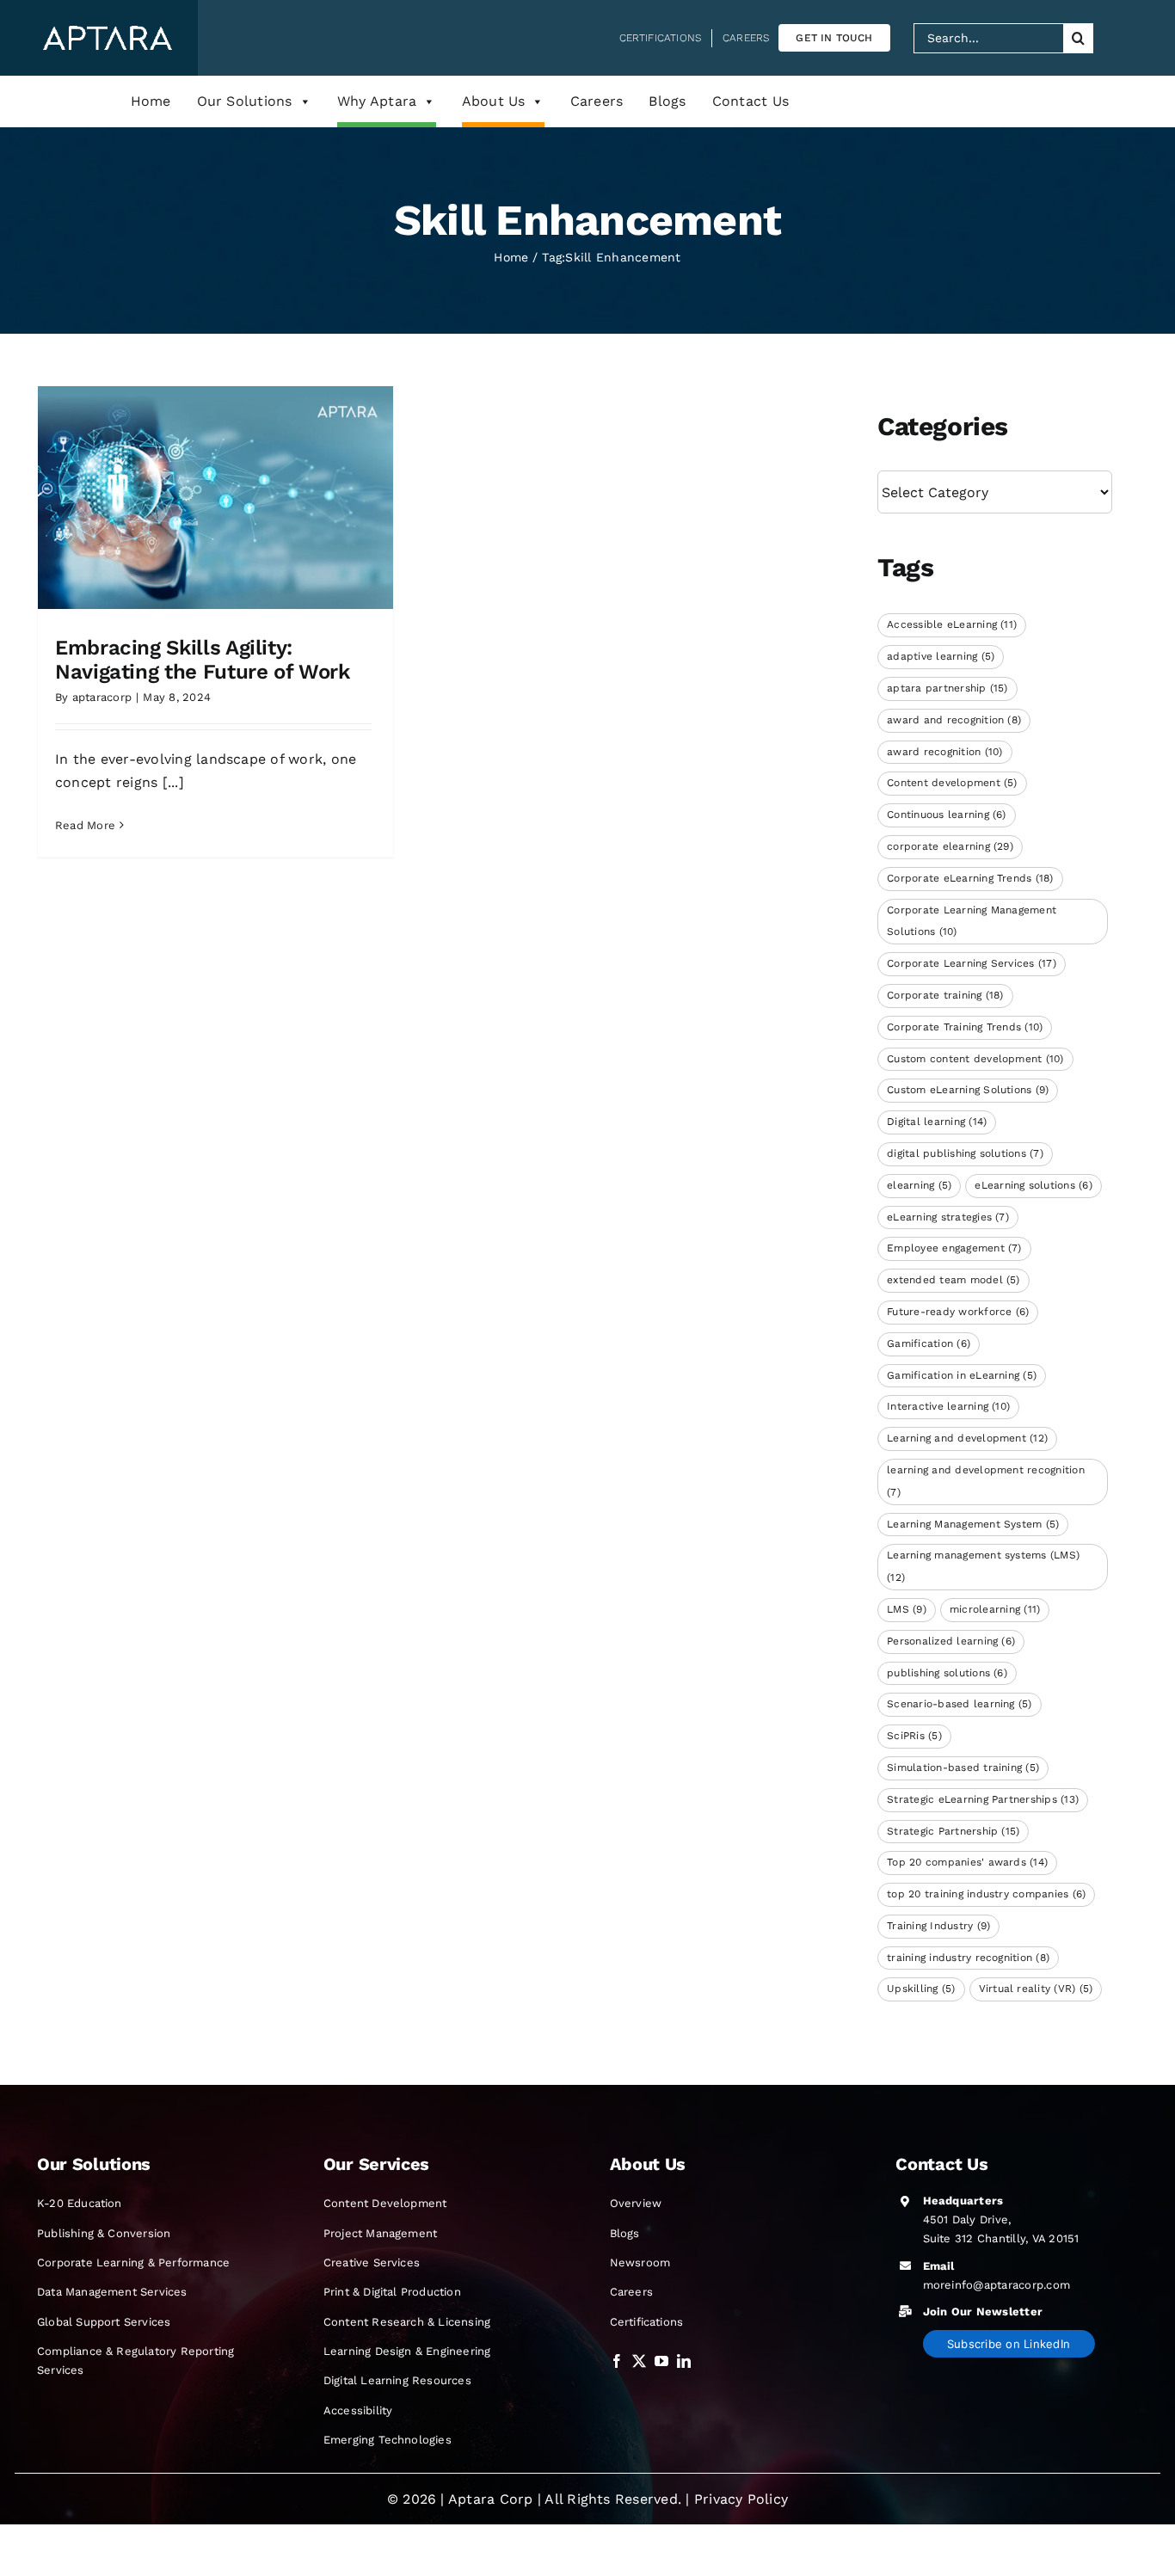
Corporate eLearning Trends (970, 878)
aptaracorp (102, 697)
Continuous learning (947, 815)
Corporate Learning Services (972, 963)
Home (151, 101)
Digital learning (937, 1122)
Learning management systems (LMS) (983, 1566)
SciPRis (914, 1736)
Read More (85, 825)
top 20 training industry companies (986, 1894)
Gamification (929, 1343)
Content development (952, 783)
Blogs (667, 101)
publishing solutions (947, 1673)
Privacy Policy (741, 2499)
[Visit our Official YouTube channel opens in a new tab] (661, 2361)
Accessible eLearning (952, 624)
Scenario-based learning (960, 1704)
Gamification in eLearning (962, 1375)
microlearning (995, 1609)
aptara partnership (947, 688)
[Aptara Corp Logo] (108, 32)
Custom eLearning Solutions (968, 1090)
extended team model (954, 1280)
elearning (919, 1185)
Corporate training (945, 995)
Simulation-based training (963, 1768)
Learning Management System (973, 1524)
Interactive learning (948, 1406)
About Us (494, 101)
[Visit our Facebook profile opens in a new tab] (617, 2361)
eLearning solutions (1034, 1185)
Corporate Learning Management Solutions (972, 921)
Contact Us (751, 101)
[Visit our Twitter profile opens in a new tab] (639, 2361)
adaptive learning (941, 656)
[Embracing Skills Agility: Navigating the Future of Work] (215, 497)
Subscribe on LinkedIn (1009, 2344)
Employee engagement (954, 1248)
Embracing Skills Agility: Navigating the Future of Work (203, 660)
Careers (597, 101)
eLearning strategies (948, 1217)
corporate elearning (950, 846)
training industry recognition (968, 1958)
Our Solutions (245, 101)
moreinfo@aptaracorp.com (997, 2285)
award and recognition (954, 720)
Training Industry (938, 1926)
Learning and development (967, 1438)
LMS (907, 1609)
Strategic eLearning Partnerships (983, 1799)
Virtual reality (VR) (1036, 1989)
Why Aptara (377, 101)
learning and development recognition (986, 1481)
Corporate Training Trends (965, 1027)
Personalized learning (951, 1641)
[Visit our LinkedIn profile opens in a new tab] (684, 2361)
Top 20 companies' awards (967, 1862)
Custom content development (975, 1059)
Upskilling (921, 1989)
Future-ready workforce (958, 1312)
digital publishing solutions (965, 1153)
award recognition (944, 752)
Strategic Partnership (953, 1831)
